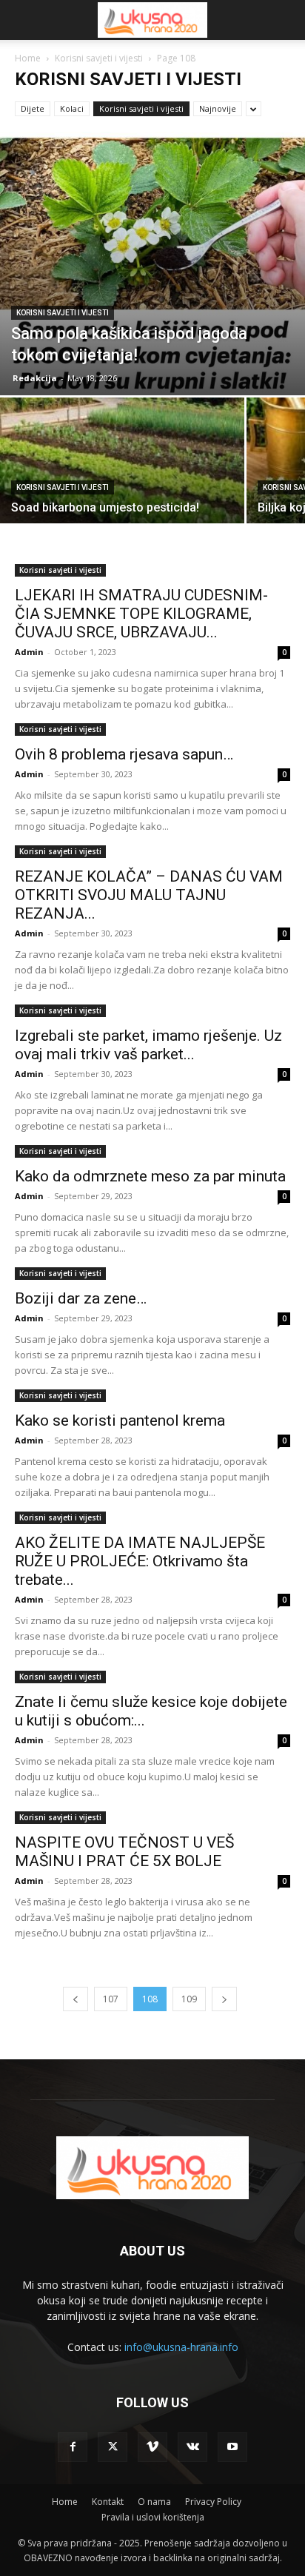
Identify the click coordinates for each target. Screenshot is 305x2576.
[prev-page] (76, 1999)
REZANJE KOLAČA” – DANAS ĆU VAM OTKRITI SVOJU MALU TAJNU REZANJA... (149, 895)
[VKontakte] (192, 2447)
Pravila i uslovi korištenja (153, 2517)
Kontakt (108, 2502)
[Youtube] (232, 2447)
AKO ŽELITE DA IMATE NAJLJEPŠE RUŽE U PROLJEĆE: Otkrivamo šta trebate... (140, 1561)
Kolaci (72, 108)
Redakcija (35, 378)
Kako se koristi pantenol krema (120, 1421)
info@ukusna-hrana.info (181, 2347)
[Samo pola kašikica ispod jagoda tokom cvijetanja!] (152, 264)
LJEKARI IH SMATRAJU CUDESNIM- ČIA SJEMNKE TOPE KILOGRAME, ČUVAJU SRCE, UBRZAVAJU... (141, 614)
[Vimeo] (152, 2447)
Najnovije (218, 108)
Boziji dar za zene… (81, 1298)
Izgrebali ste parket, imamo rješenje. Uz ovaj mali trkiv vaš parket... (148, 1045)
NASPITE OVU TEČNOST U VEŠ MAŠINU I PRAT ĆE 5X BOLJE (124, 1852)
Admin (29, 652)
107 (111, 1999)
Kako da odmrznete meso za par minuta (150, 1176)
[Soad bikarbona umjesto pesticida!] (122, 489)
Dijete (33, 108)
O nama (154, 2502)
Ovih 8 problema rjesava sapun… (124, 754)
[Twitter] (113, 2447)
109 (189, 1999)
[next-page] (224, 1999)
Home (28, 58)
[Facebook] (73, 2447)
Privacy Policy (213, 2502)
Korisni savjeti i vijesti (99, 58)
